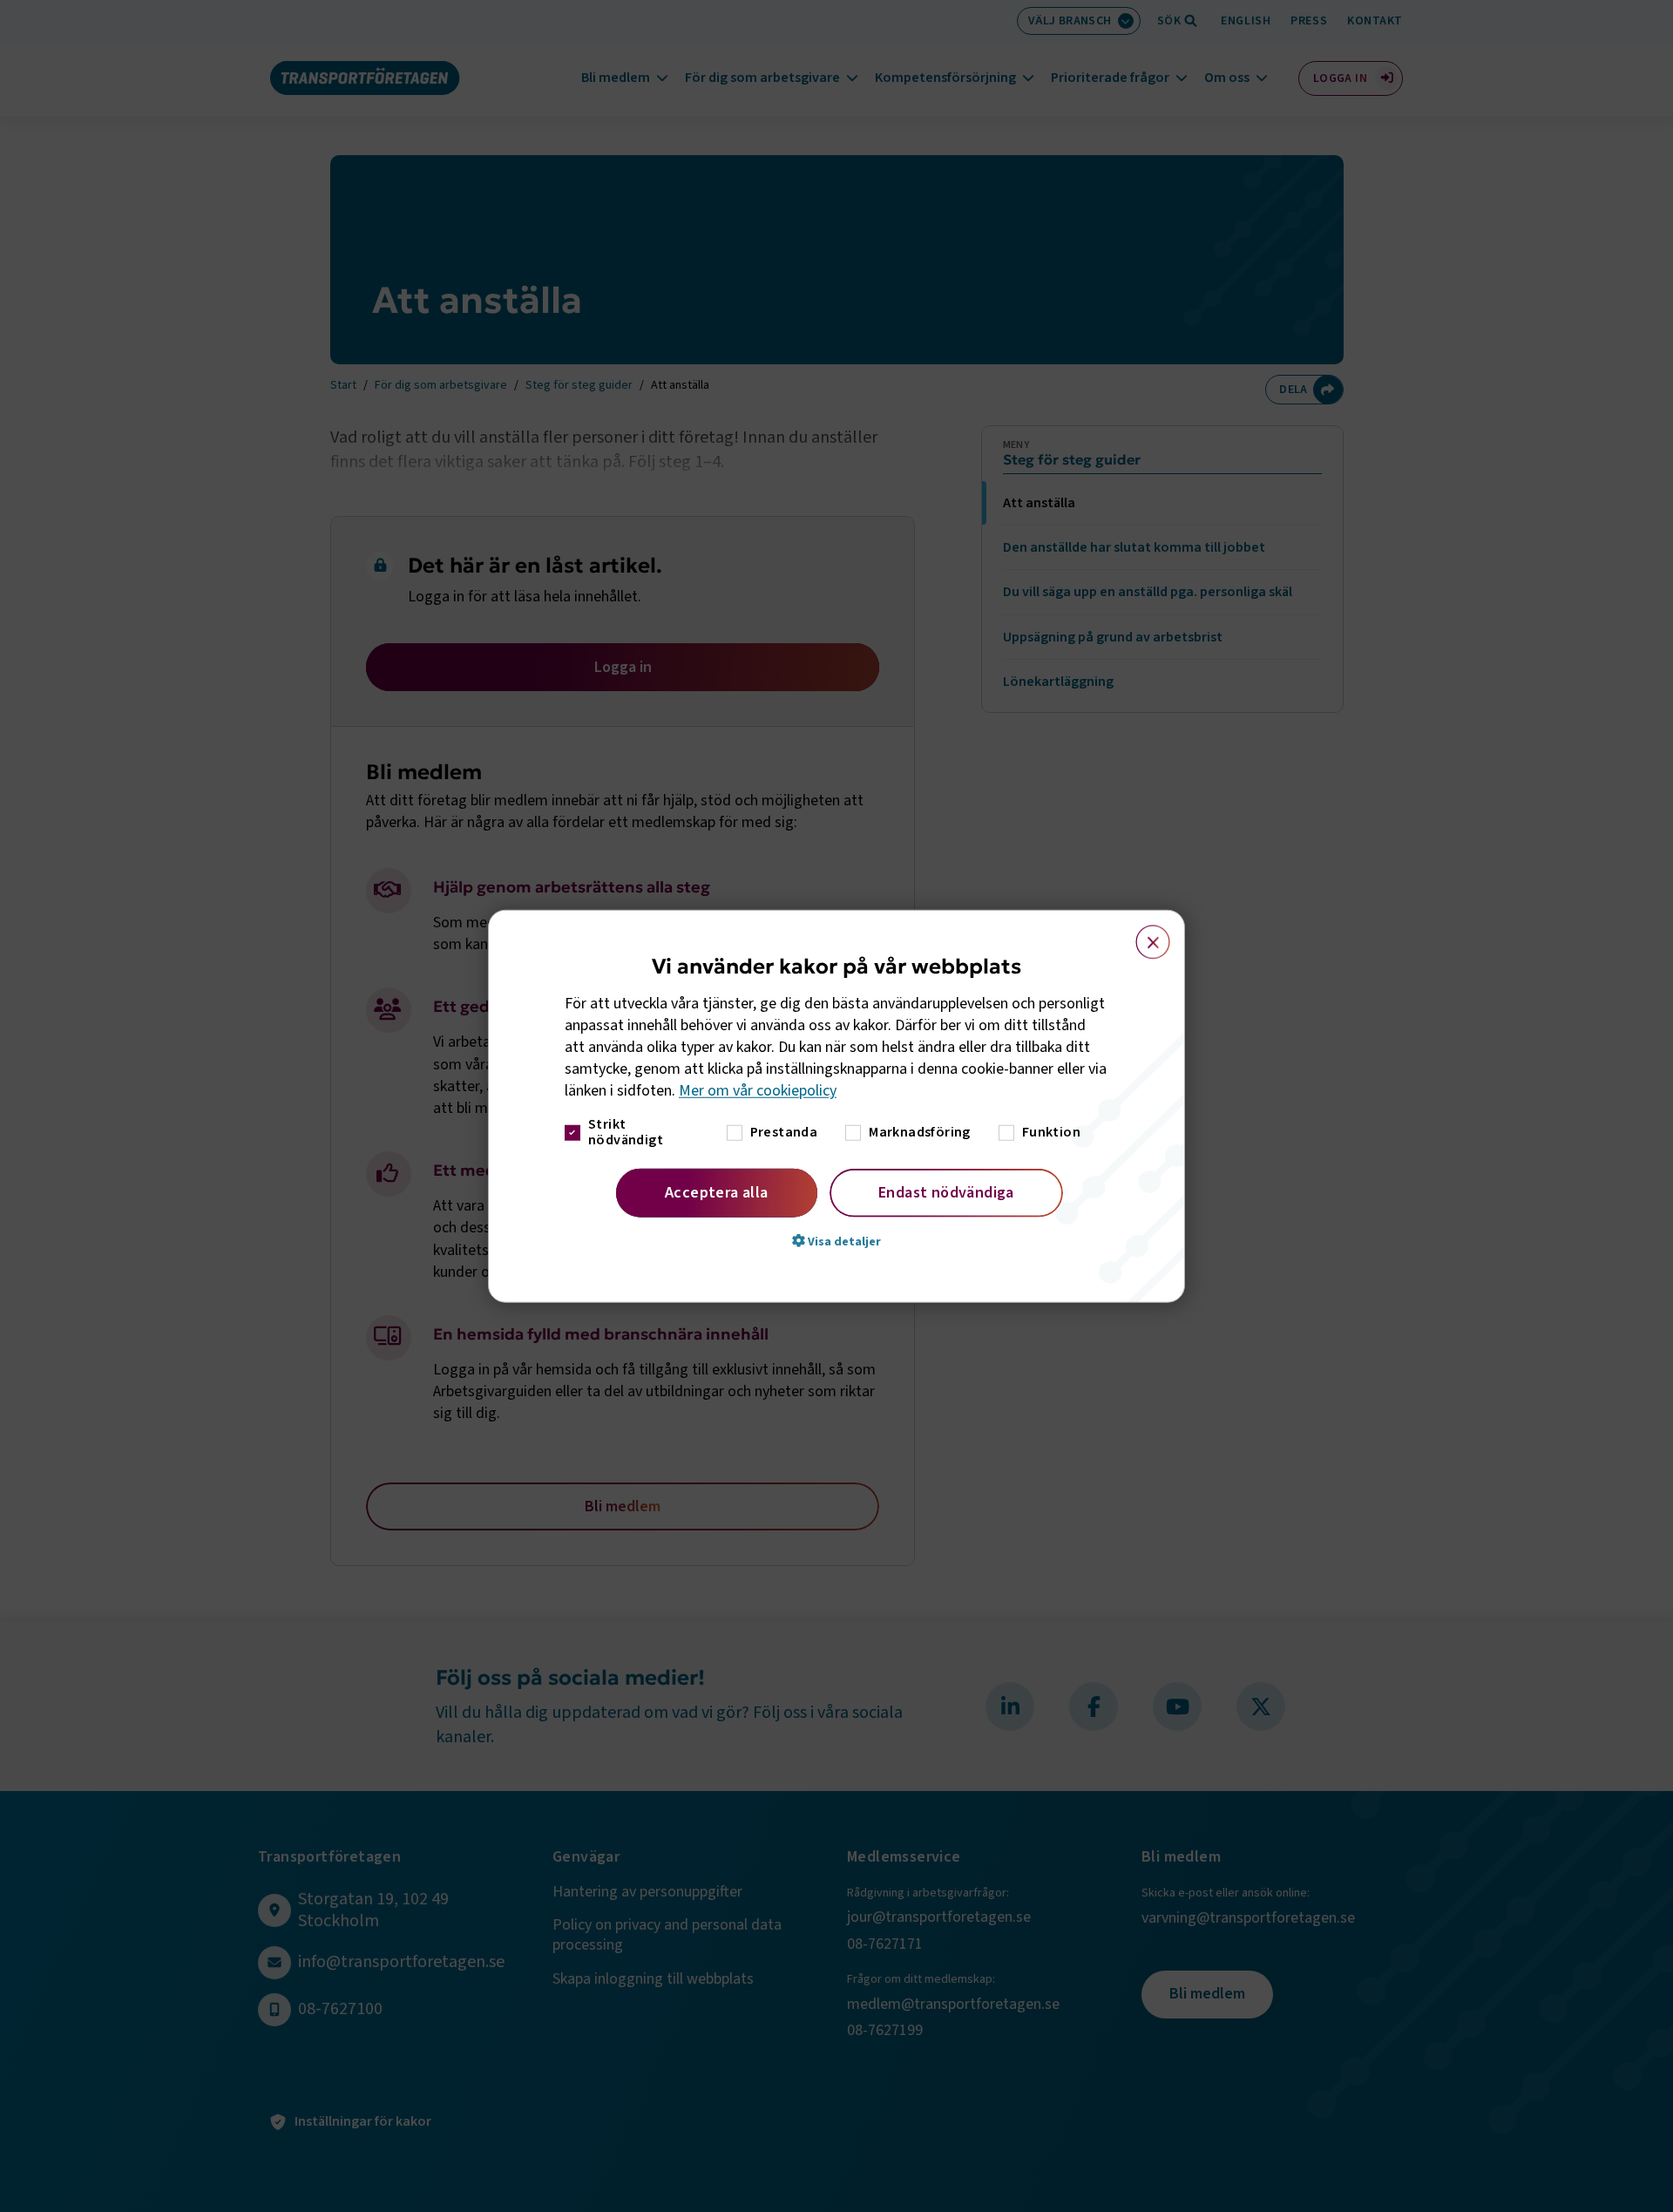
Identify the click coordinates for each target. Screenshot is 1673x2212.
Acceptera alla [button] (717, 1192)
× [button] (1143, 934)
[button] (836, 1240)
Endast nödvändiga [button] (946, 1192)
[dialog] (836, 1106)
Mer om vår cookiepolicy (758, 1091)
